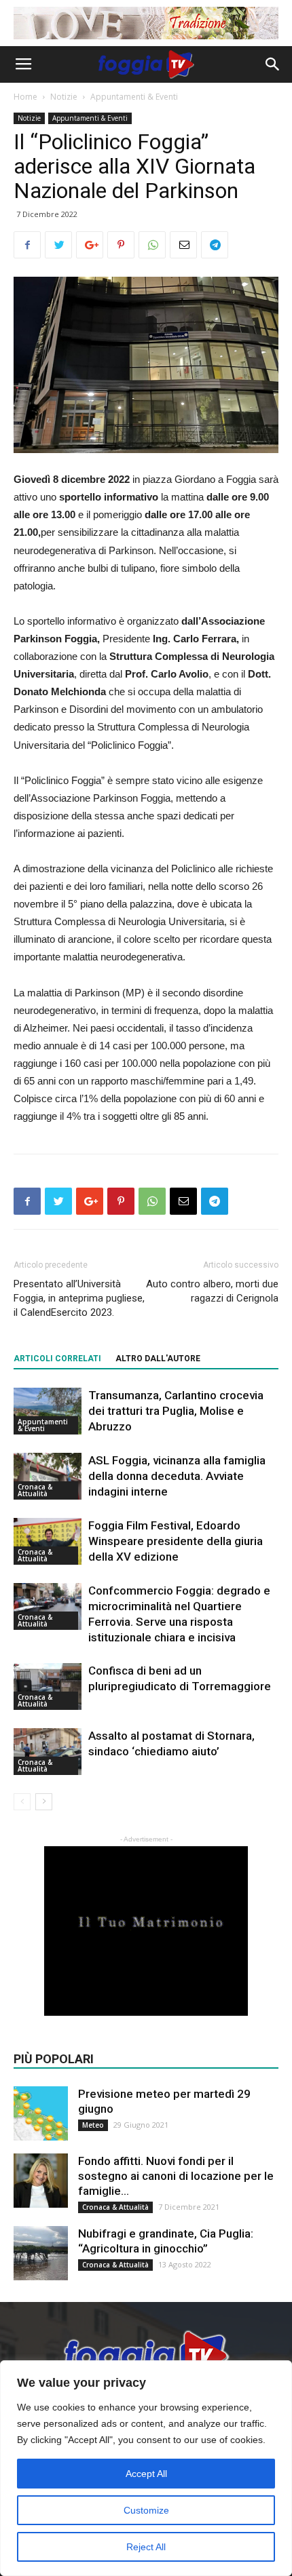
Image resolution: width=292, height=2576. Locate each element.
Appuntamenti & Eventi (134, 97)
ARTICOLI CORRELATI (57, 1359)
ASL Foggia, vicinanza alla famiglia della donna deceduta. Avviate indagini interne (177, 1476)
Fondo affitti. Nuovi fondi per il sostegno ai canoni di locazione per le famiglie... (176, 2176)
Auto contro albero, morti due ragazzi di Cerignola (212, 1291)
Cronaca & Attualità (35, 1490)
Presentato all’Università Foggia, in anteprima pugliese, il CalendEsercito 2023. (79, 1298)
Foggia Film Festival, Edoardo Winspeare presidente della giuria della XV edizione (176, 1541)
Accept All (146, 2474)
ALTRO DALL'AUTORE (158, 1359)
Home (25, 97)
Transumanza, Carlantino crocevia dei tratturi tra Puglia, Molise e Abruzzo (176, 1411)
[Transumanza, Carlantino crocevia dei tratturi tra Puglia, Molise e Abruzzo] (48, 1411)
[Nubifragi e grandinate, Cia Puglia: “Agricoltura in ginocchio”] (41, 2253)
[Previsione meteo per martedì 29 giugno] (41, 2113)
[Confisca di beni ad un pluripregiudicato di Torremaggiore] (48, 1686)
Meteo (93, 2125)
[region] (146, 2468)
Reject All (146, 2547)
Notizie (64, 97)
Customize (146, 2510)
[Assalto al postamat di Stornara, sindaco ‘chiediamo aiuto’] (48, 1752)
